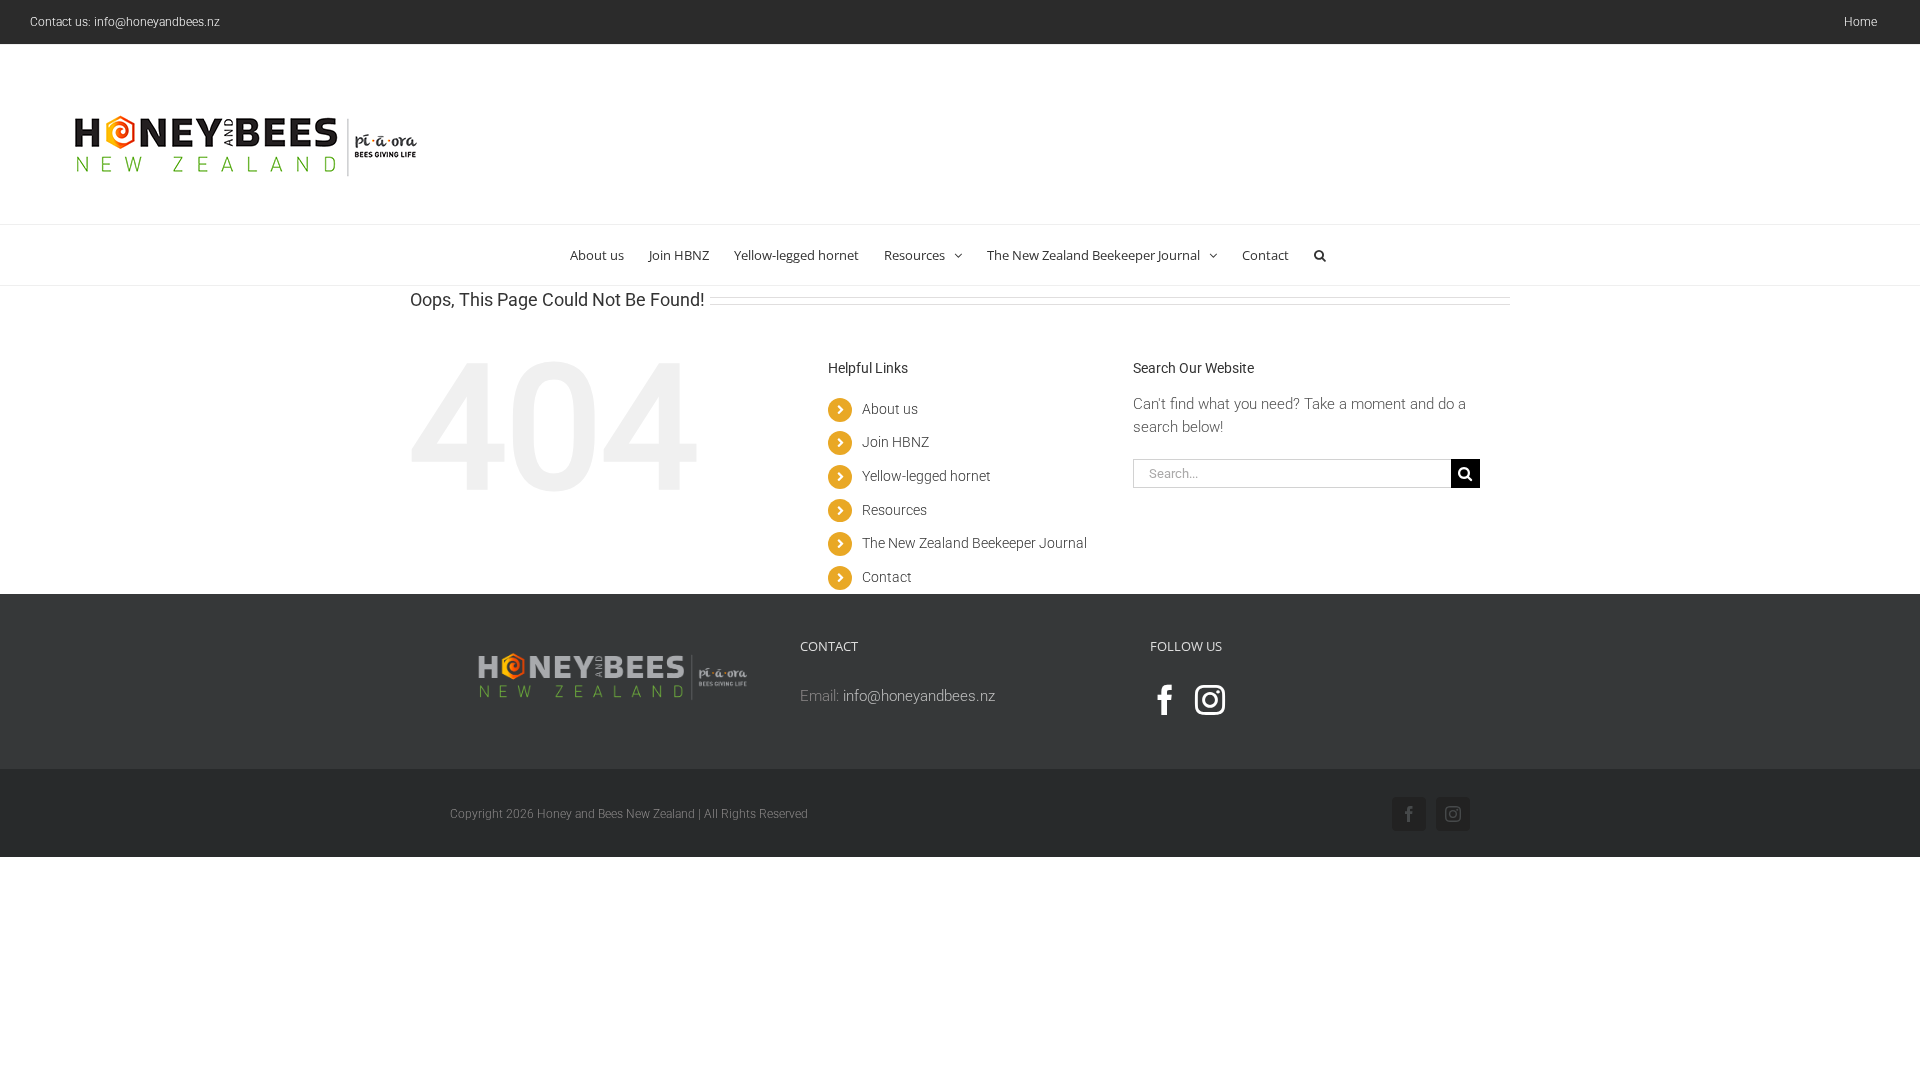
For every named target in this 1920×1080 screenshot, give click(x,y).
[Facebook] (1165, 700)
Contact (887, 577)
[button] (1320, 255)
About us (890, 409)
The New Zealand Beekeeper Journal (974, 543)
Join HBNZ (895, 442)
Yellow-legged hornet (926, 476)
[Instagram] (1210, 700)
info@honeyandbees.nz (919, 696)
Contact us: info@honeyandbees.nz (125, 22)
